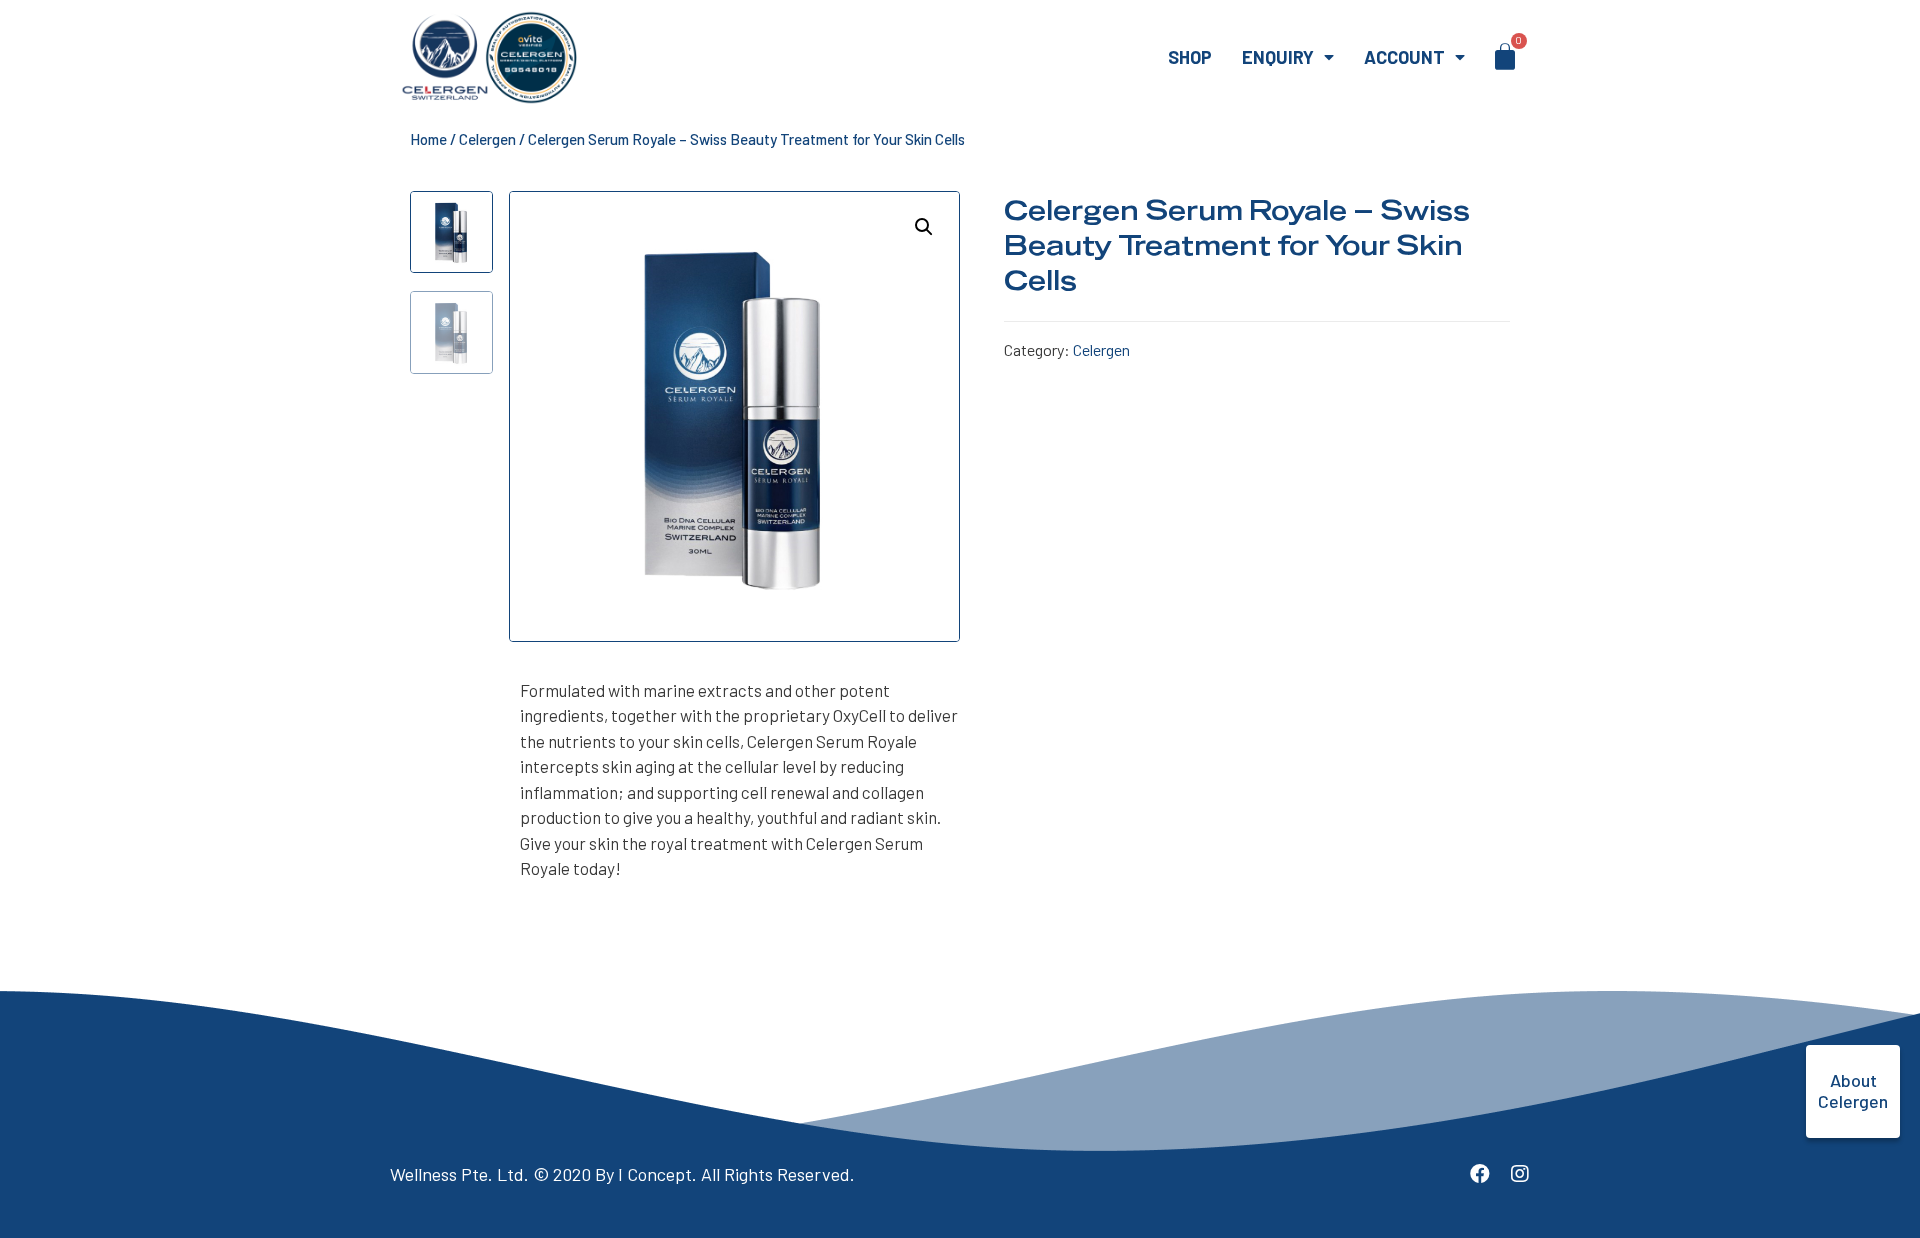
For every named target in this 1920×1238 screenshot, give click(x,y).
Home (428, 139)
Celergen (487, 139)
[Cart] (1505, 56)
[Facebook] (1480, 1174)
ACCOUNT (1404, 57)
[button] (1853, 1091)
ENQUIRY (1278, 57)
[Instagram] (1520, 1174)
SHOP (1190, 57)
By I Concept (643, 1174)
